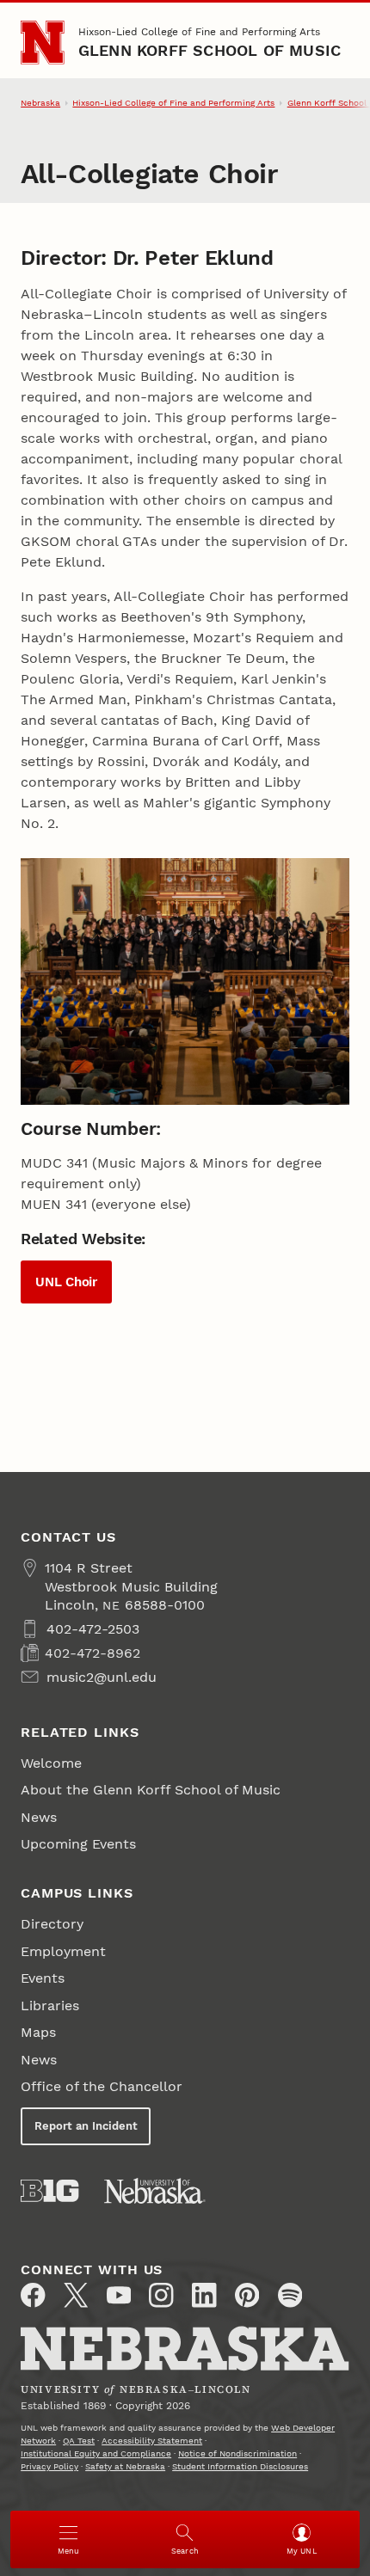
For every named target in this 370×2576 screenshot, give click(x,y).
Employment (63, 1951)
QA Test (79, 2441)
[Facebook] (33, 2295)
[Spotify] (290, 2295)
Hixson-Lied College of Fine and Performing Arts (199, 32)
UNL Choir (66, 1282)
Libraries (50, 2006)
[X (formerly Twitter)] (76, 2295)
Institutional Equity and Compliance (96, 2453)
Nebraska (40, 103)
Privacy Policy (49, 2466)
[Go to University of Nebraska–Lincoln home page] (43, 43)
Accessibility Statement (152, 2441)
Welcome (51, 1763)
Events (43, 1978)
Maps (38, 2032)
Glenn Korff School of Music (210, 50)
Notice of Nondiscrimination (237, 2453)
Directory (52, 1924)
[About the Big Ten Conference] (49, 2191)
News (39, 1817)
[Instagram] (161, 2295)
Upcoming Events (78, 1844)
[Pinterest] (247, 2295)
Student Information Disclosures (240, 2466)
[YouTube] (119, 2295)
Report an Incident (86, 2126)
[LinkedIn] (204, 2295)
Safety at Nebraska (125, 2466)
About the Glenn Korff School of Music (151, 1790)
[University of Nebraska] (155, 2191)
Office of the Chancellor (102, 2086)
